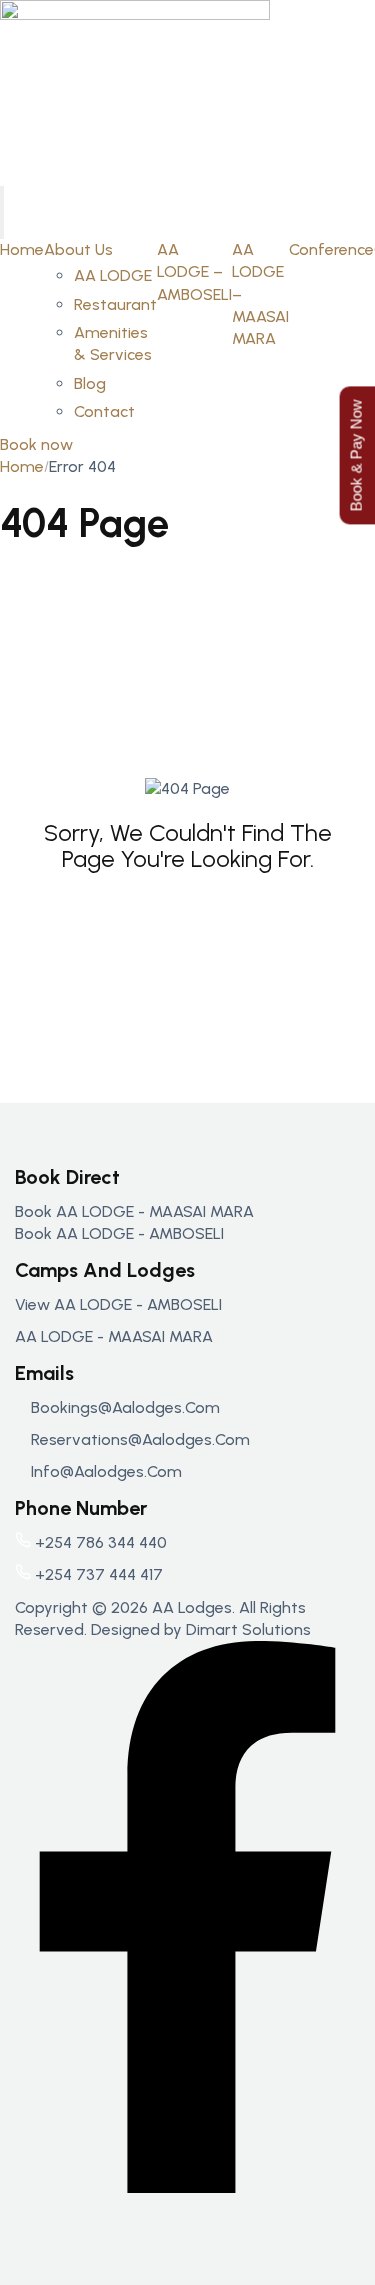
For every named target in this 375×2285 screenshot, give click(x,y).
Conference (331, 249)
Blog (90, 383)
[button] (36, 444)
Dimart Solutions (248, 1629)
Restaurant (115, 304)
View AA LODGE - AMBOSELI (118, 1304)
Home (22, 249)
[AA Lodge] (135, 91)
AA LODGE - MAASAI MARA (114, 1336)
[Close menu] (2, 225)
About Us (78, 249)
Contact (104, 411)
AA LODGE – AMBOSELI (194, 272)
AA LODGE (113, 275)
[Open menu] (2, 199)
